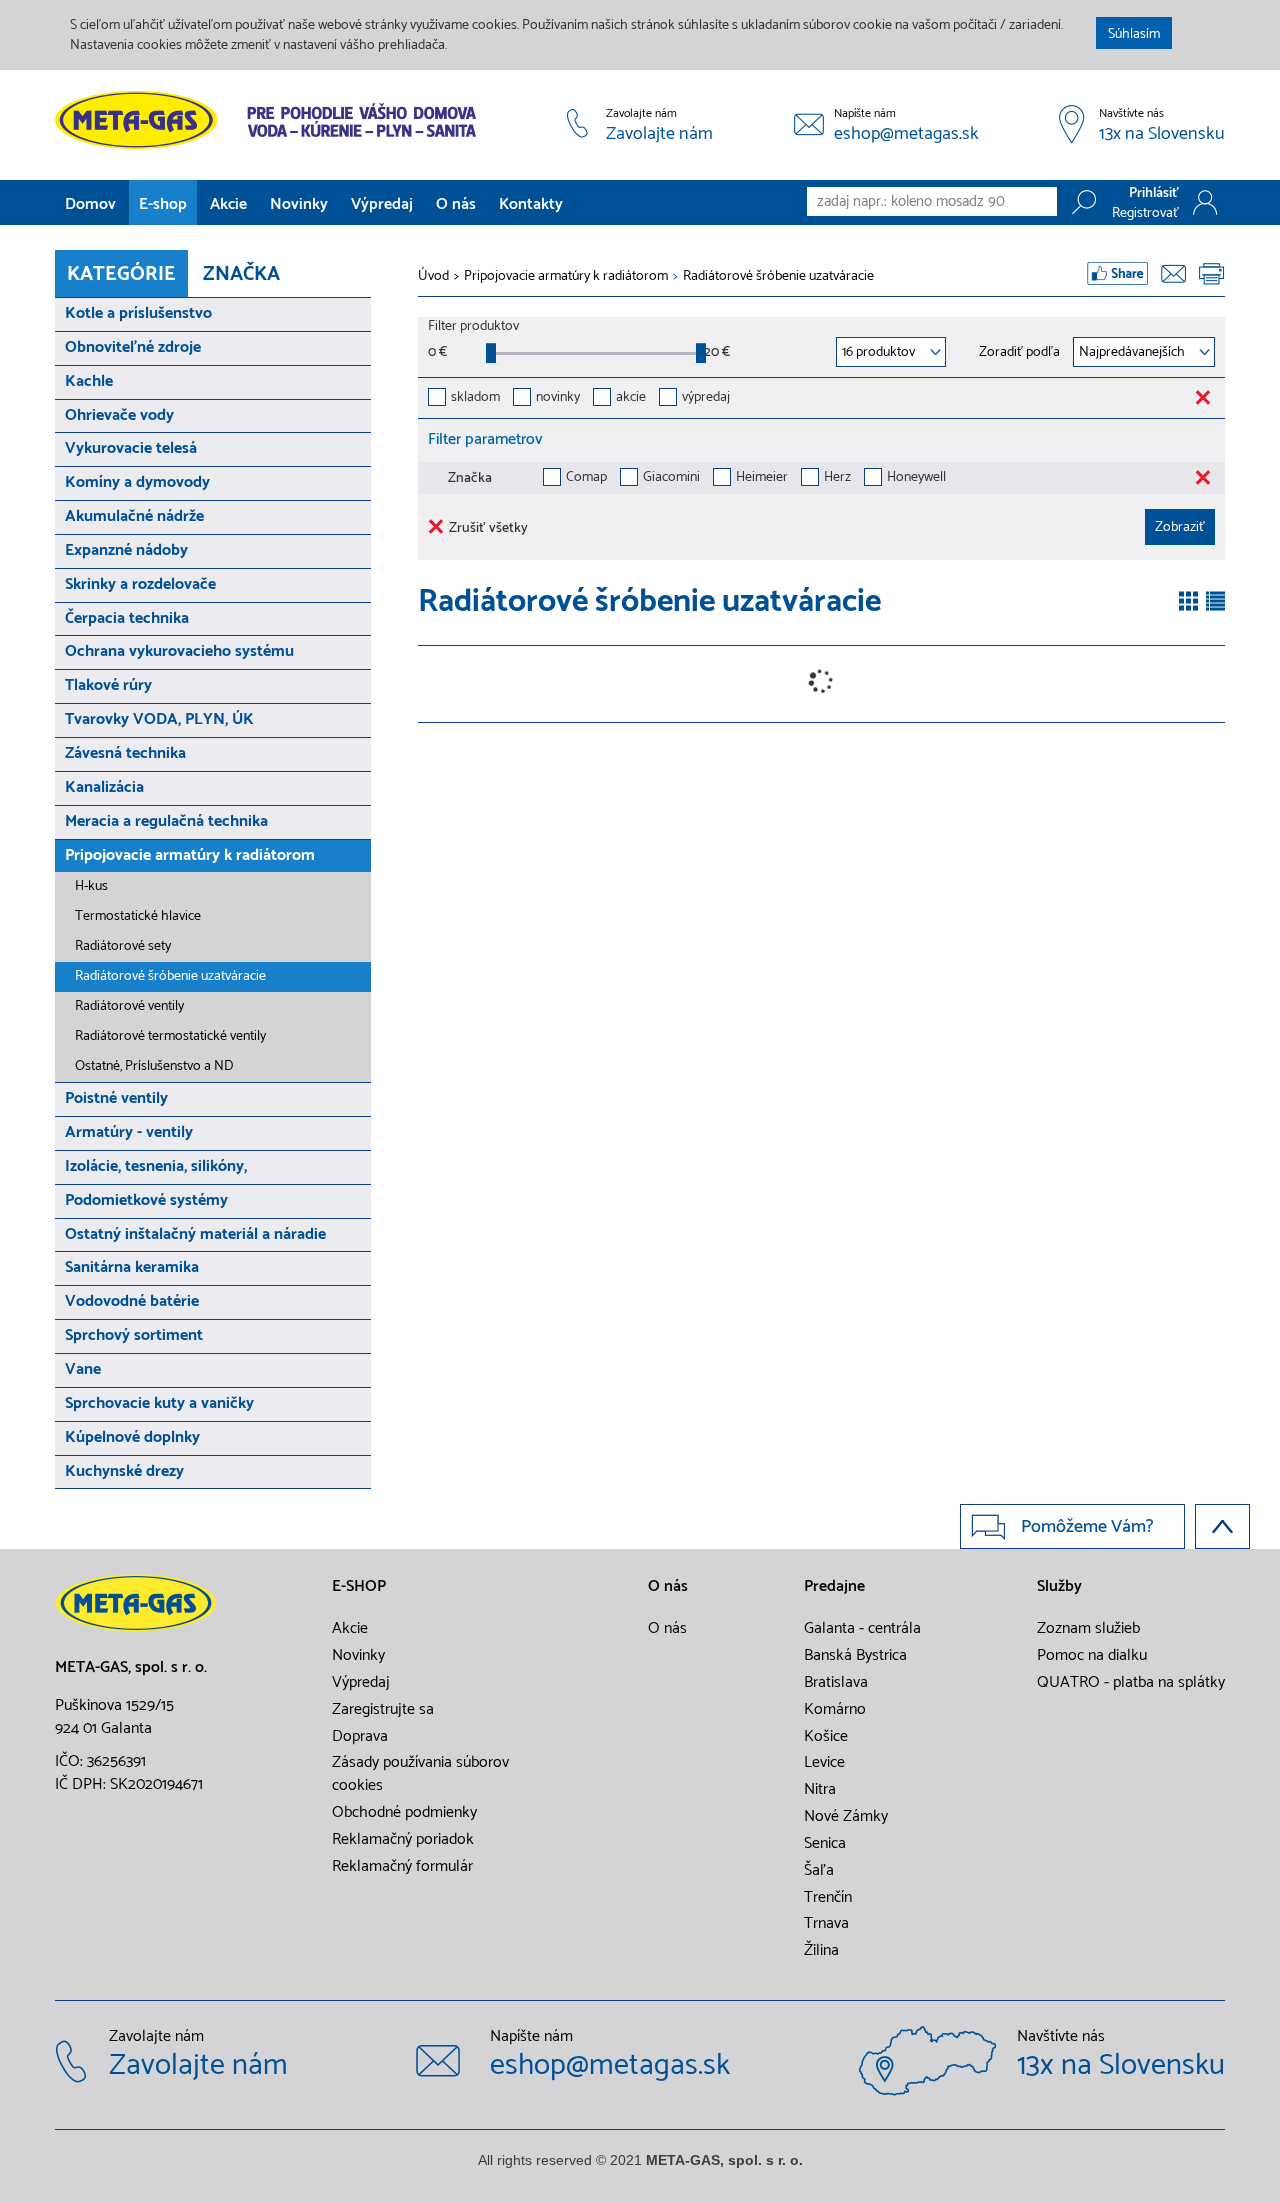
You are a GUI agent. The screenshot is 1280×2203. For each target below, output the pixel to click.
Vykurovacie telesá (131, 448)
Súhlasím (1134, 34)
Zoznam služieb (1088, 1629)
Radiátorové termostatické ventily (170, 1036)
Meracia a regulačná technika (166, 821)
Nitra (820, 1790)
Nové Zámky (846, 1817)
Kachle (89, 381)
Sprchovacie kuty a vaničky (159, 1403)
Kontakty (531, 204)
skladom (475, 398)
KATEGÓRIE (121, 274)
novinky (558, 398)
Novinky (299, 204)
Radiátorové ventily (129, 1006)
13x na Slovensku (1162, 135)
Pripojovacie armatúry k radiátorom (190, 855)
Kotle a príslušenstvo (138, 313)
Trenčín (828, 1898)
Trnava (826, 1924)
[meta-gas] (270, 120)
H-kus (91, 886)
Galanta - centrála (862, 1629)
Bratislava (836, 1683)
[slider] (491, 353)
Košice (826, 1737)
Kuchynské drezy (124, 1471)
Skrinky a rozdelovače (140, 584)
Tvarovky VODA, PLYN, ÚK (159, 719)
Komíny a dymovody (137, 482)
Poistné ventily (116, 1098)
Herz (837, 478)
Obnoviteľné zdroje (133, 347)
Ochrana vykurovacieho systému (179, 651)
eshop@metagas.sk (906, 135)
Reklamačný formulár (402, 1867)
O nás (456, 204)
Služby (1059, 1587)
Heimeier (762, 478)
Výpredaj (382, 204)
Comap (586, 478)
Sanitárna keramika (132, 1267)
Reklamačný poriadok (403, 1840)
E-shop (163, 204)
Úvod (433, 277)
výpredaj (706, 398)
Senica (825, 1844)
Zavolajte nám (659, 135)
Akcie (228, 204)
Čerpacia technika (127, 618)
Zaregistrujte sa (383, 1710)
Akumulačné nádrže (134, 516)
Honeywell (916, 478)
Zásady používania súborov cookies (420, 1774)
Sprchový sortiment (134, 1335)
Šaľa (819, 1871)
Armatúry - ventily (129, 1132)
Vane (83, 1369)
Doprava (360, 1737)
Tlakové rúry (108, 685)
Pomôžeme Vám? (1087, 1527)
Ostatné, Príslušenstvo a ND (154, 1066)
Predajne (834, 1587)
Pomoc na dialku (1092, 1656)
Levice (824, 1763)
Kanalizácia (104, 787)
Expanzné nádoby (126, 550)
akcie (631, 398)
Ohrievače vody (119, 415)
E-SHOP (359, 1587)
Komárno (835, 1710)
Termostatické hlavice (138, 916)
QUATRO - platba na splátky (1131, 1683)
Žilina (821, 1951)
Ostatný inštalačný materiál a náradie (195, 1234)
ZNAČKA (241, 274)
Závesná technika (125, 753)
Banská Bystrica (855, 1656)
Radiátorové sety (123, 946)
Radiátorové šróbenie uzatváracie (170, 976)
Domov (90, 204)
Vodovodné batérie (132, 1301)
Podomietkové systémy (146, 1200)
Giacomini (671, 478)
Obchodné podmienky (404, 1813)
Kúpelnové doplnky (132, 1437)
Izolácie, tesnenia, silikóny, (156, 1166)
